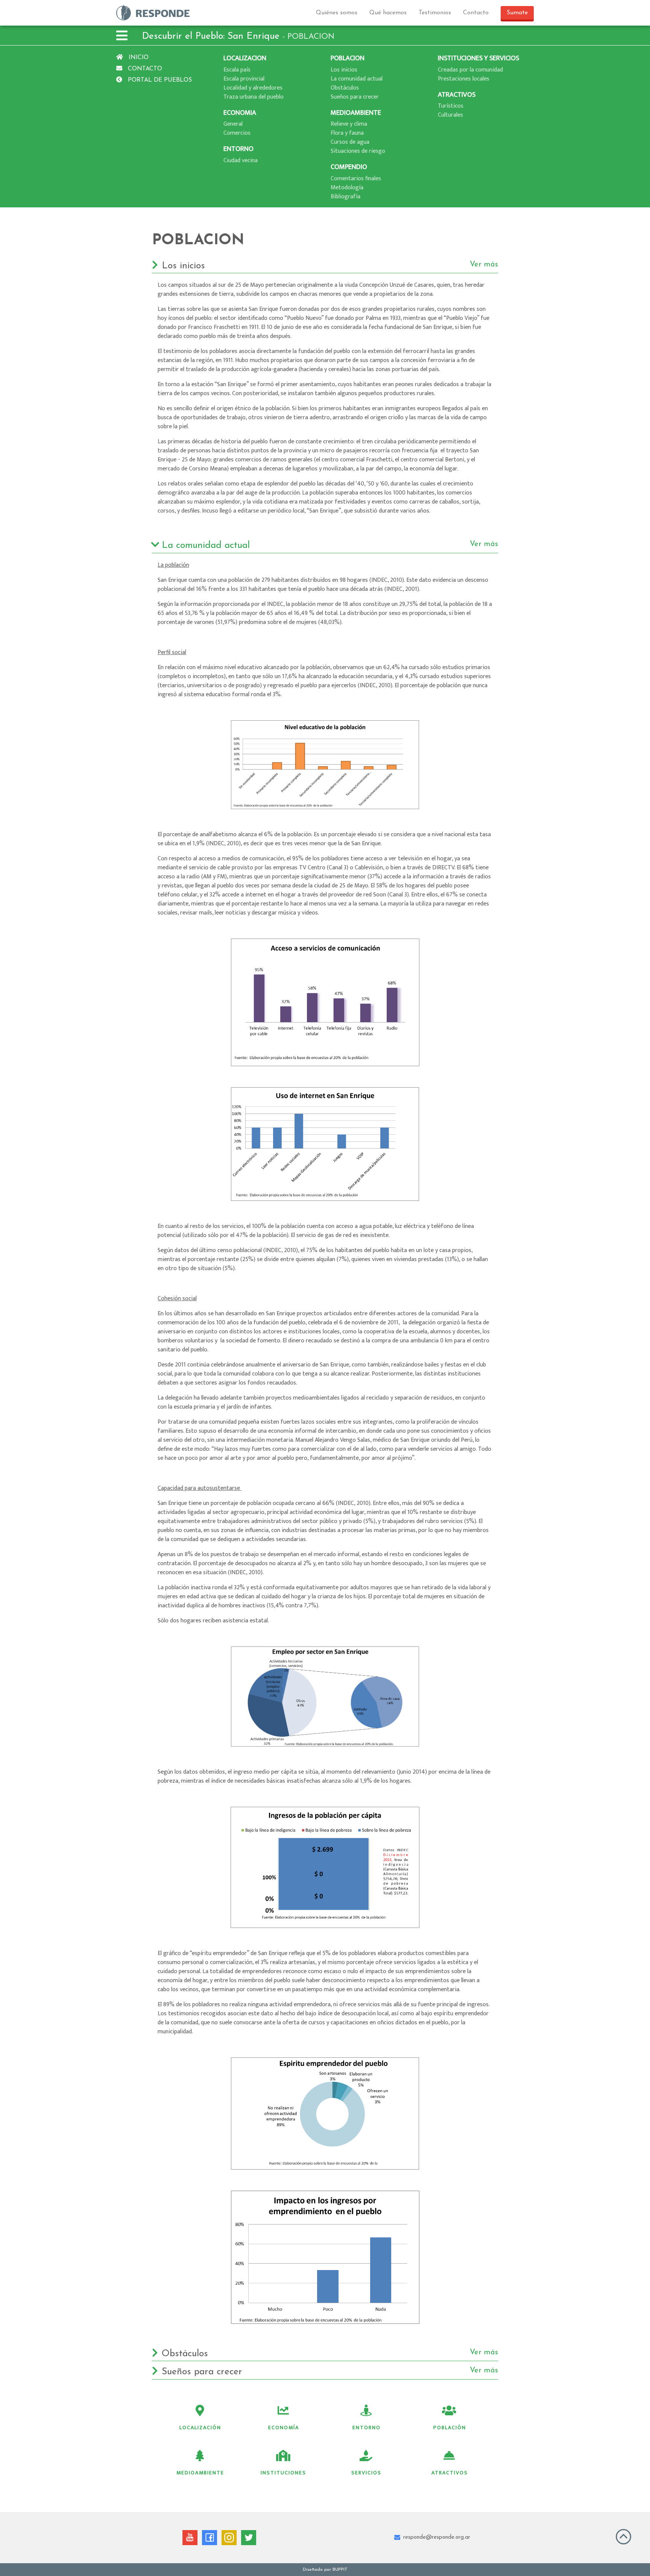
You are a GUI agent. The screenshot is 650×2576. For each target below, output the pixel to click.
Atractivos (450, 2473)
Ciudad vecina (241, 161)
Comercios (237, 133)
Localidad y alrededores (253, 88)
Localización (200, 2428)
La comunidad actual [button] (330, 545)
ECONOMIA (240, 113)
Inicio (138, 58)
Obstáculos (345, 88)
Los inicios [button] (330, 266)
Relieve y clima (349, 124)
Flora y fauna (347, 133)
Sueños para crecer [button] (330, 2372)
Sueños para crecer (355, 97)
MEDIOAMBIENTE (356, 113)
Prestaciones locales (464, 79)
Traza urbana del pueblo (254, 97)
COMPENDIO (349, 167)
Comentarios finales (356, 179)
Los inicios (344, 70)
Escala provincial (244, 79)
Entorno (367, 2428)
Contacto (476, 13)
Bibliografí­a (346, 197)
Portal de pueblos (159, 80)
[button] (122, 37)
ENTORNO (238, 149)
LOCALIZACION (245, 58)
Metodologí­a (347, 188)
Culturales (450, 115)
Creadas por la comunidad (470, 70)
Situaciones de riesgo (358, 151)
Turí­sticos (451, 106)
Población (450, 2428)
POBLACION (348, 58)
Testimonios (435, 13)
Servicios (366, 2473)
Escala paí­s (237, 70)
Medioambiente (200, 2473)
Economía (284, 2428)
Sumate (517, 13)
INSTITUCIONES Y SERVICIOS (478, 58)
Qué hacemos (388, 13)
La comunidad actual (357, 79)
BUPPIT (340, 2570)
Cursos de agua (350, 142)
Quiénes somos (337, 13)
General (233, 124)
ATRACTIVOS (457, 95)
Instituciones (283, 2473)
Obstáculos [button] (330, 2354)
